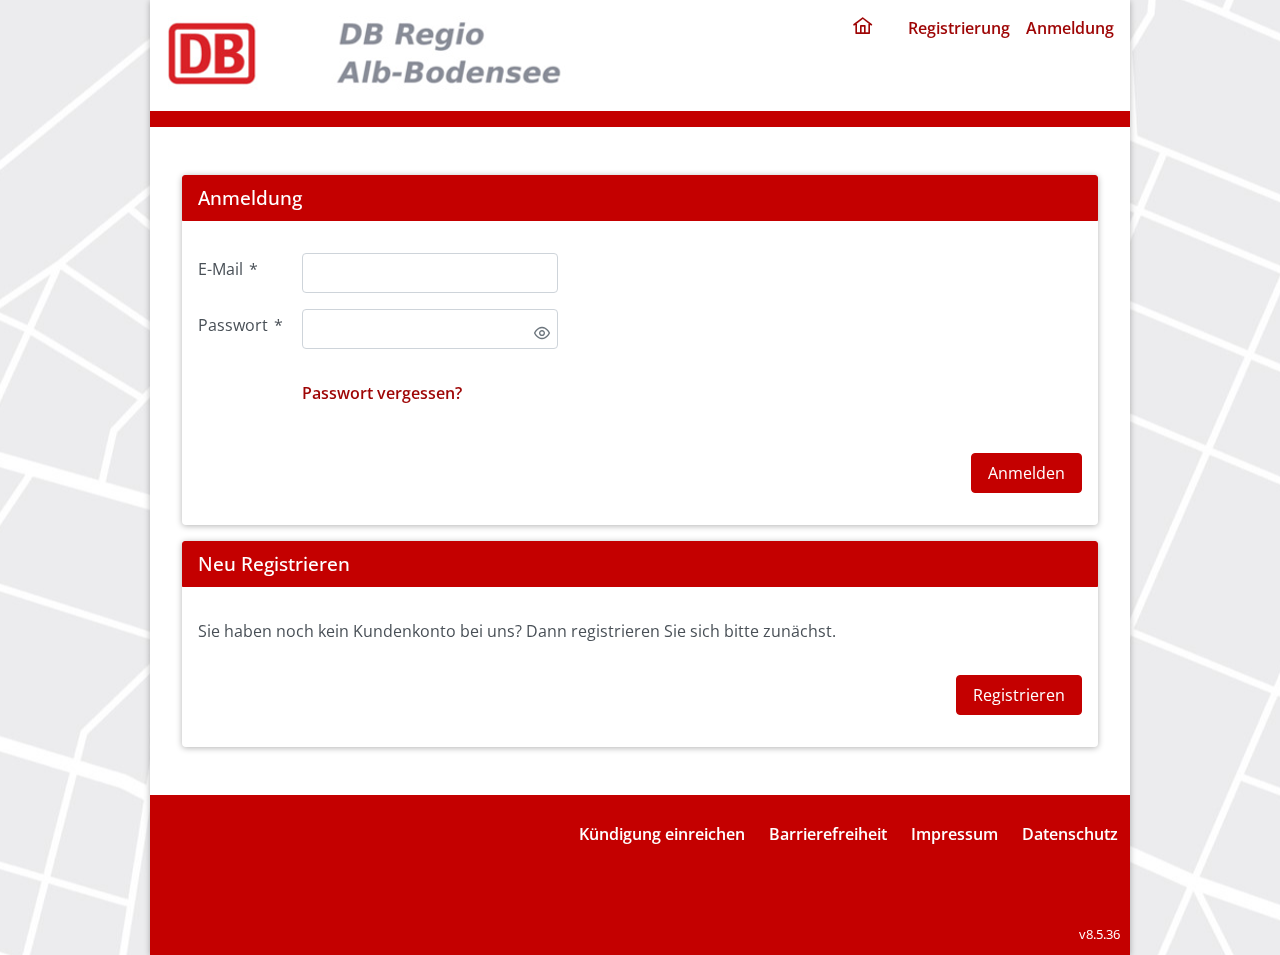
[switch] (542, 333)
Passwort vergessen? (382, 393)
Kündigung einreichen (662, 834)
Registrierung (959, 28)
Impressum (954, 834)
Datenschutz (1070, 834)
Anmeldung (1070, 28)
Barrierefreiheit (828, 834)
